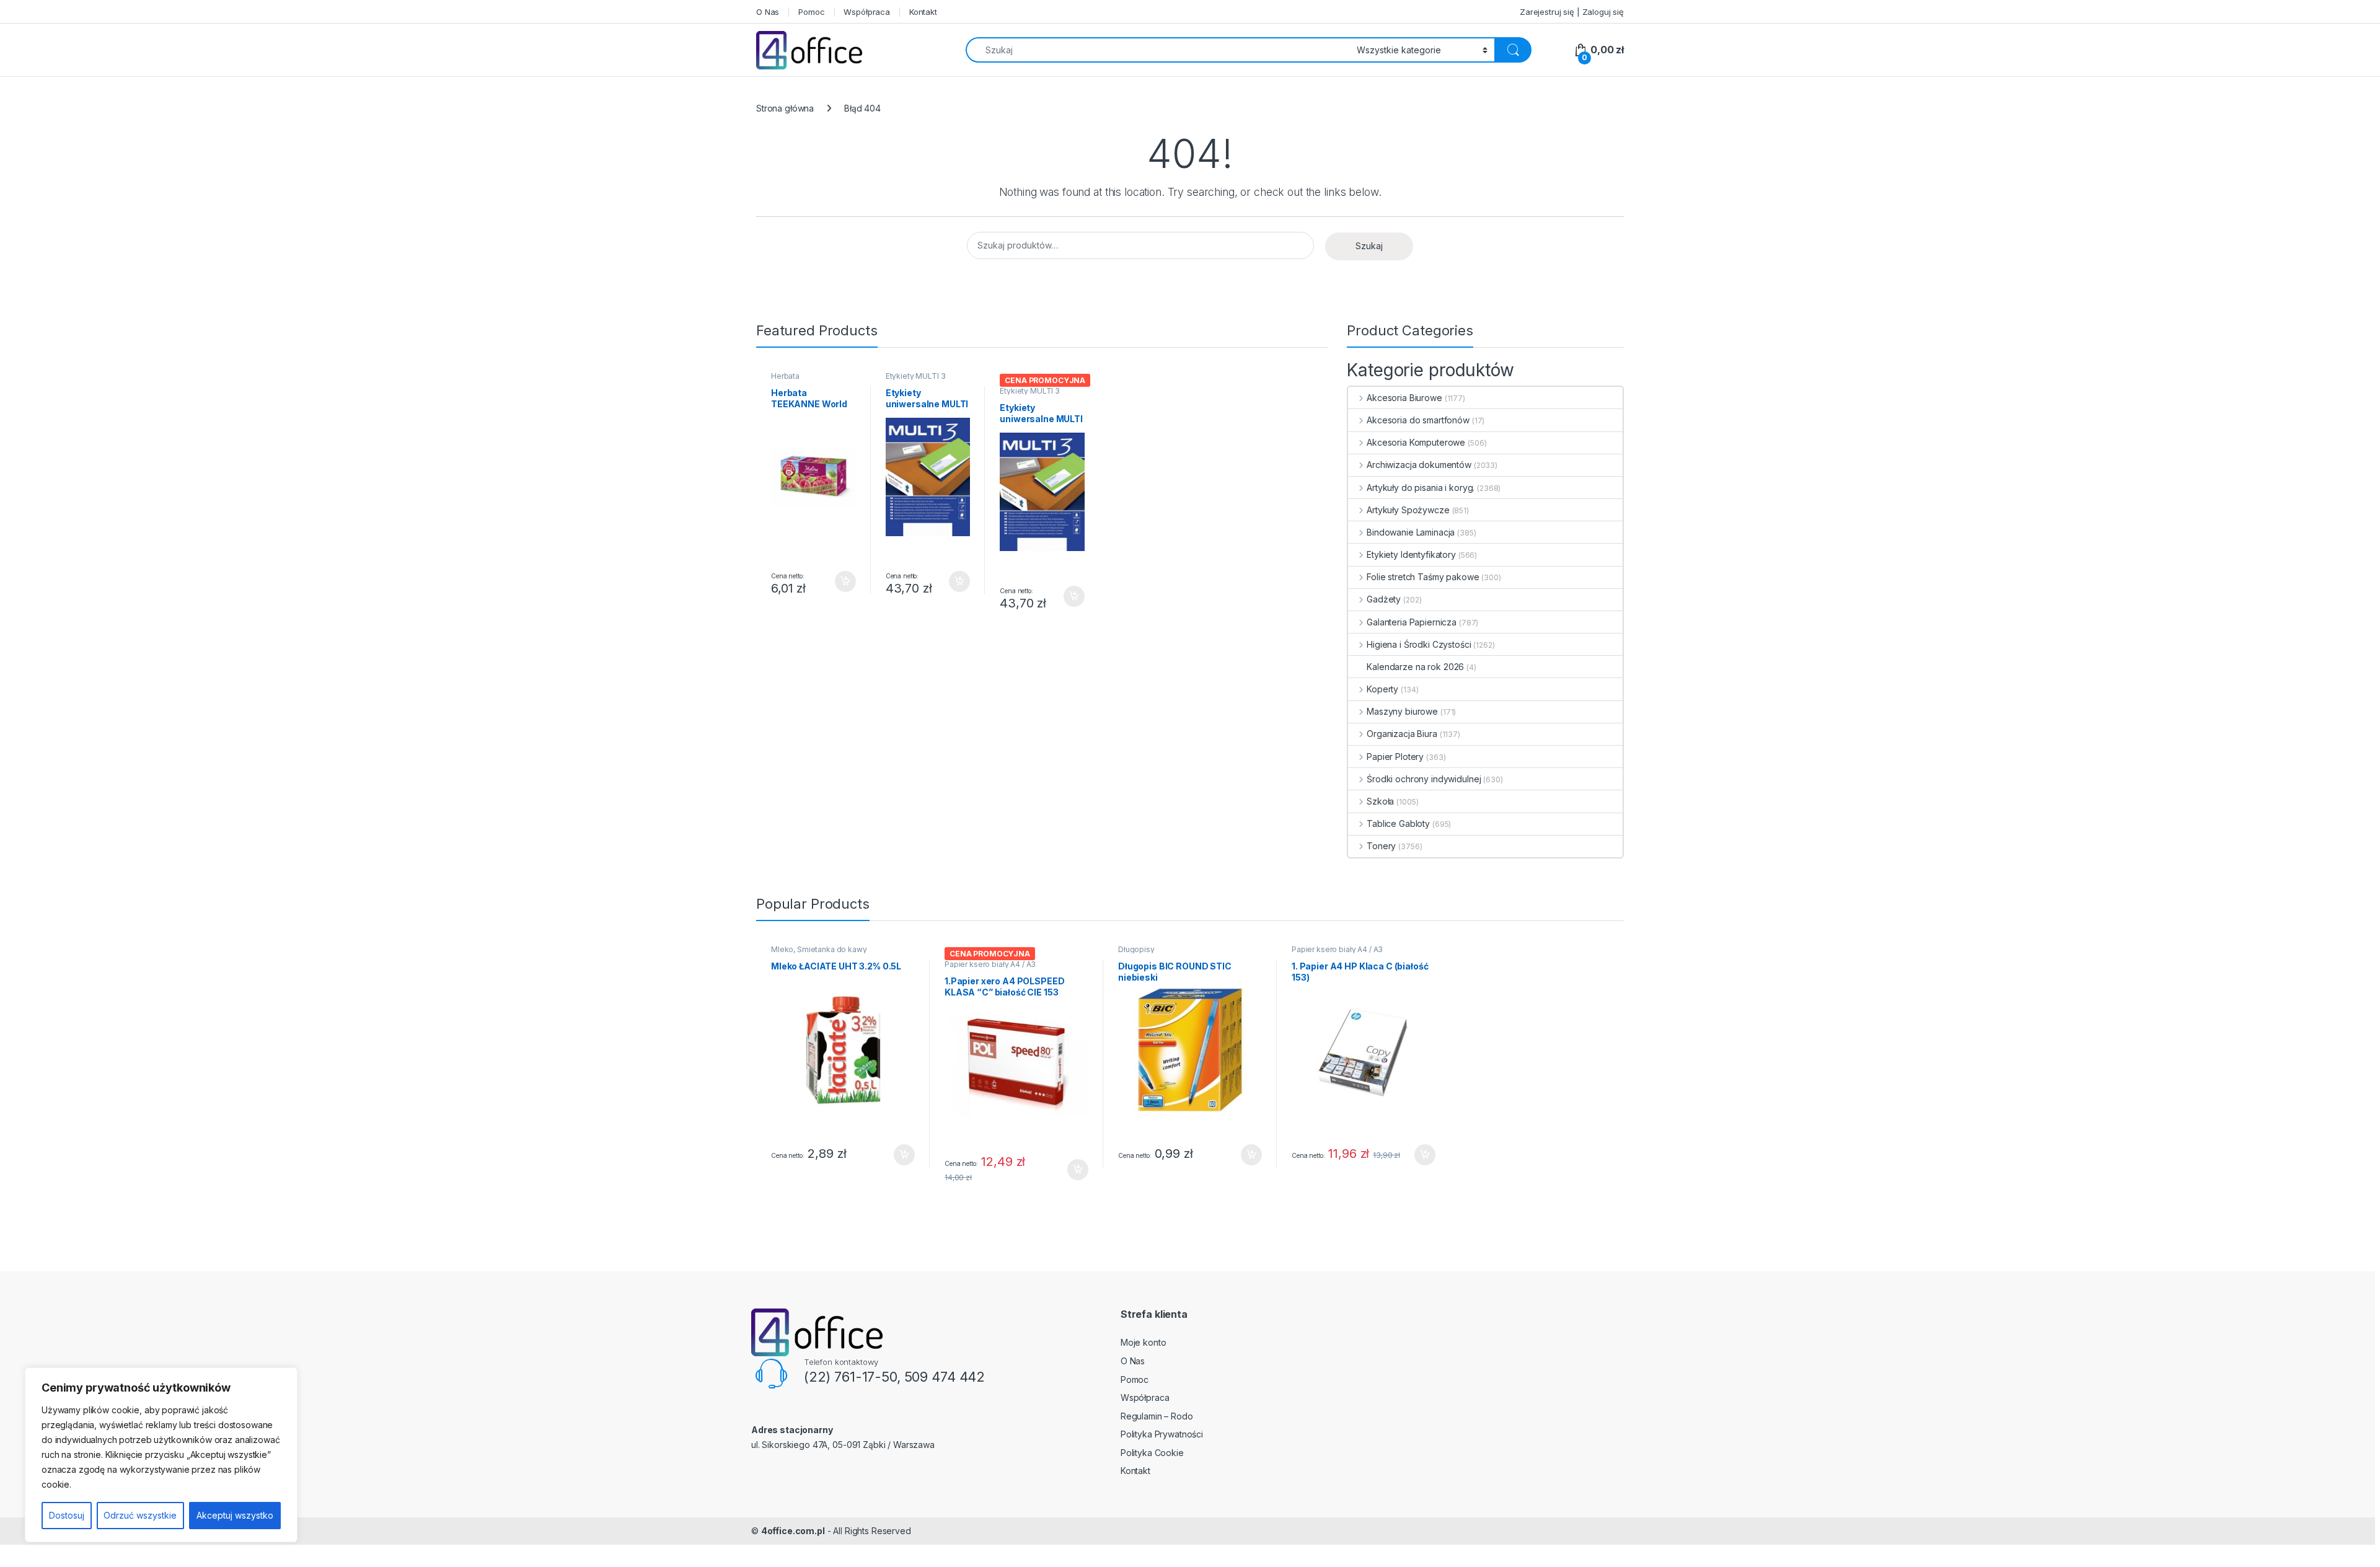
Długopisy (1136, 949)
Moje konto (1144, 1342)
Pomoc (811, 12)
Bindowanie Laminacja (1411, 532)
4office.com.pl (793, 1531)
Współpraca (867, 12)
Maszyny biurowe (1402, 711)
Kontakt (923, 12)
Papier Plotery (1395, 757)
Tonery (1381, 846)
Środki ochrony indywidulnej (1424, 779)
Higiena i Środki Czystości (1419, 644)
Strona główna (785, 108)
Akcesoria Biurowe (1404, 398)
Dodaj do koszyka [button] (839, 581)
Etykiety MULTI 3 (916, 376)
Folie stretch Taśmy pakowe (1423, 577)
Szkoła (1380, 801)
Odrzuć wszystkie (140, 1515)
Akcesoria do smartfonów (1418, 420)
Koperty (1382, 689)
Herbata (785, 376)
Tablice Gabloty (1398, 823)
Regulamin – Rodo (1157, 1416)
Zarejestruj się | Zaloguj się (1572, 12)
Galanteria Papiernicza (1412, 622)
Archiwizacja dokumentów (1419, 465)
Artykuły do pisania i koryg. (1421, 488)
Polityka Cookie (1152, 1453)
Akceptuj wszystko (235, 1515)
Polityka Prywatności (1162, 1434)
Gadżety (1384, 599)
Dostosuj (67, 1515)
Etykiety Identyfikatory (1411, 554)
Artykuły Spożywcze (1408, 510)
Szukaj (1369, 246)
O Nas (768, 12)
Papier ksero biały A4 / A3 (990, 964)
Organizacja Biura (1402, 734)
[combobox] (1158, 50)
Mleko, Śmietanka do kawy (819, 949)
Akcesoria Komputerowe (1416, 442)
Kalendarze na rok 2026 (1415, 667)
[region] (161, 1455)
